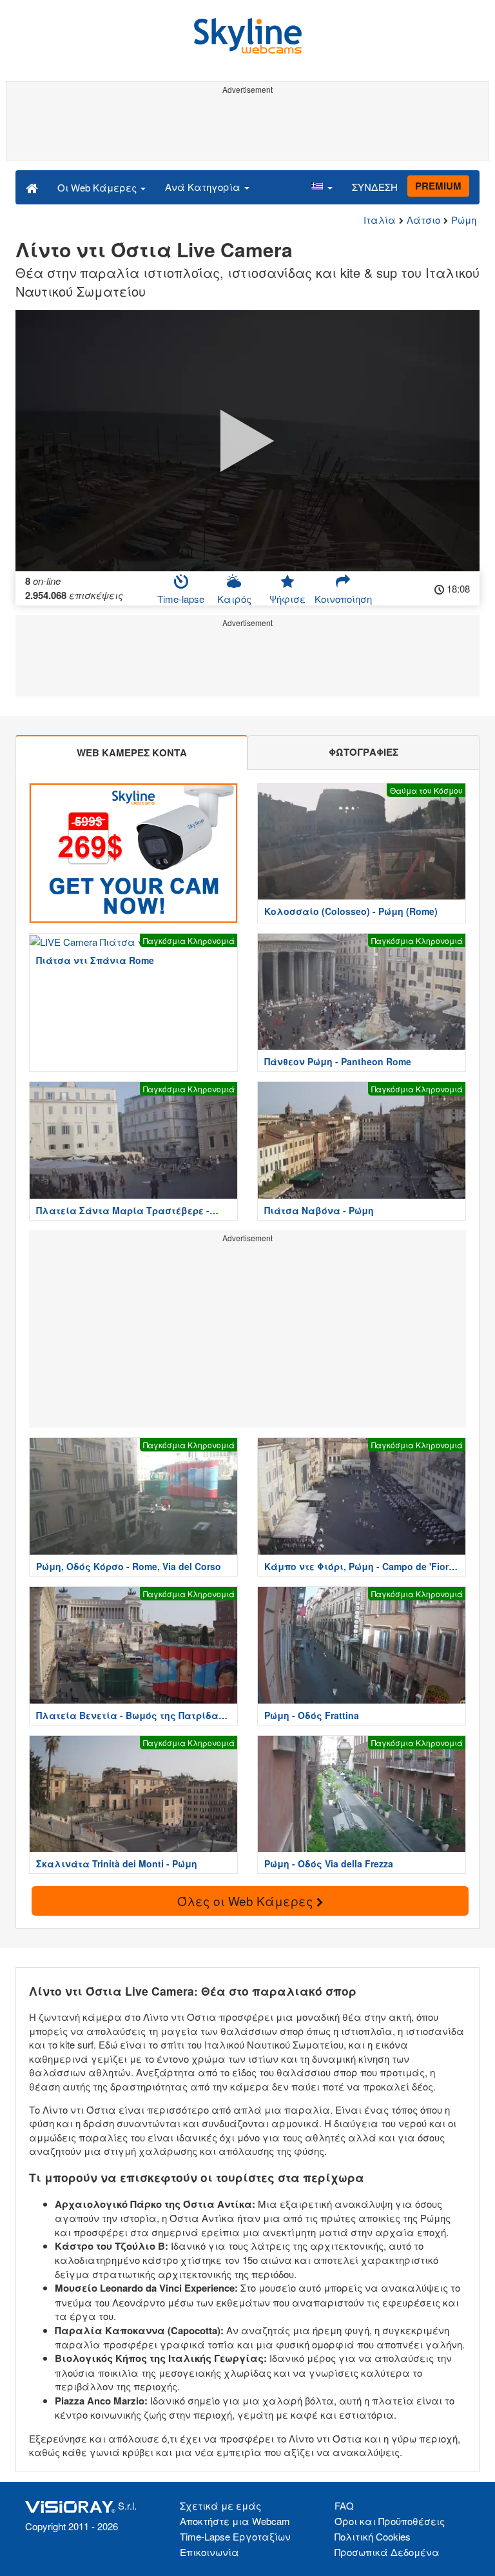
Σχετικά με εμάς (220, 2505)
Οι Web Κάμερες (98, 187)
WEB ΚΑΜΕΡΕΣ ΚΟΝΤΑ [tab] (132, 752)
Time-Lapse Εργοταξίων (235, 2536)
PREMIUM (438, 186)
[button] (322, 187)
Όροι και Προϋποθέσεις (390, 2521)
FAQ (344, 2505)
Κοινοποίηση (343, 599)
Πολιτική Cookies (373, 2536)
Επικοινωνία (209, 2552)
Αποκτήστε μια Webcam (235, 2521)
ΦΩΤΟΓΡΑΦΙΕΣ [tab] (364, 752)
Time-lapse (181, 599)
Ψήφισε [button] (287, 599)
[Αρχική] (32, 187)
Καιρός (234, 599)
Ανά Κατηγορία (204, 187)
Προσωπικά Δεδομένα (387, 2552)
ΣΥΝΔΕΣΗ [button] (375, 187)
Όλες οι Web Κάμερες (247, 1901)
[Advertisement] (247, 128)
